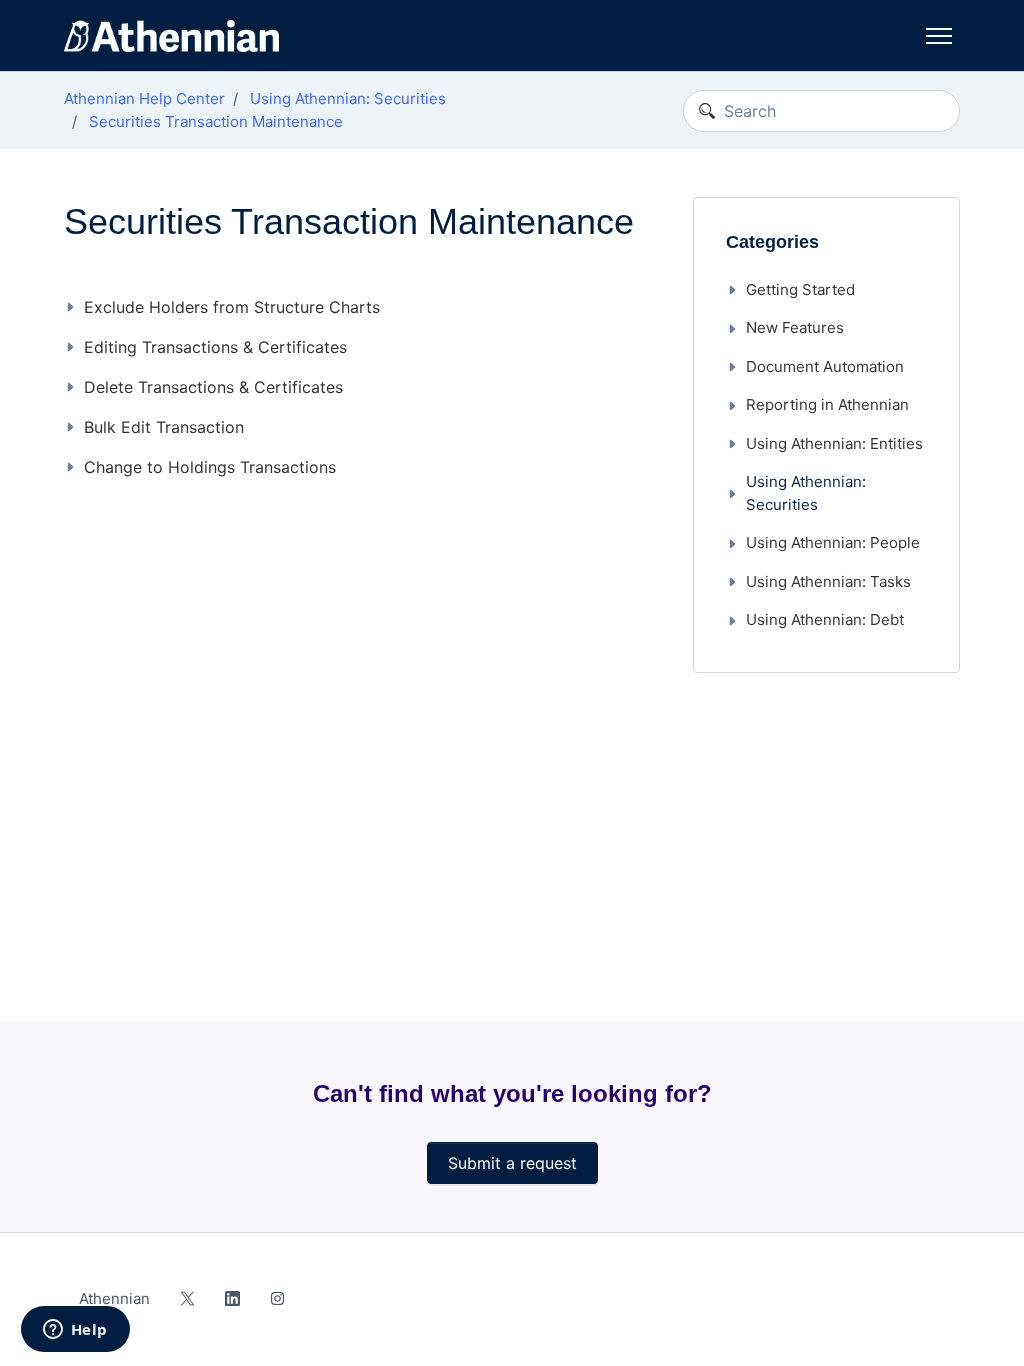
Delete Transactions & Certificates (213, 387)
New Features (795, 327)
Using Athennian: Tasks (828, 581)
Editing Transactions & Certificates (215, 347)
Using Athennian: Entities (834, 443)
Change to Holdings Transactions (210, 467)
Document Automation (825, 366)
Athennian (114, 1298)
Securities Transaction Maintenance (216, 121)
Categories (772, 242)
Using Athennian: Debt (825, 619)
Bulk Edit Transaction (164, 427)
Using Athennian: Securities (348, 98)
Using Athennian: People (833, 542)
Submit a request (512, 1163)
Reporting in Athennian (827, 404)
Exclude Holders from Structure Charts (232, 307)
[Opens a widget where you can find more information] (75, 1331)
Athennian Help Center (144, 98)
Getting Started (800, 289)
